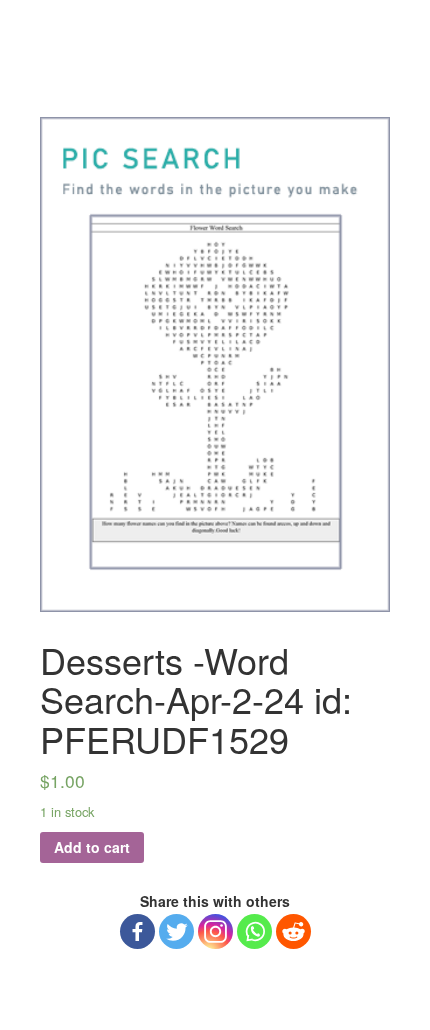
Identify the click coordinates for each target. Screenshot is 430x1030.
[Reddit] (293, 931)
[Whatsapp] (254, 931)
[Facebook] (137, 931)
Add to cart (92, 847)
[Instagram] (215, 931)
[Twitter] (176, 931)
